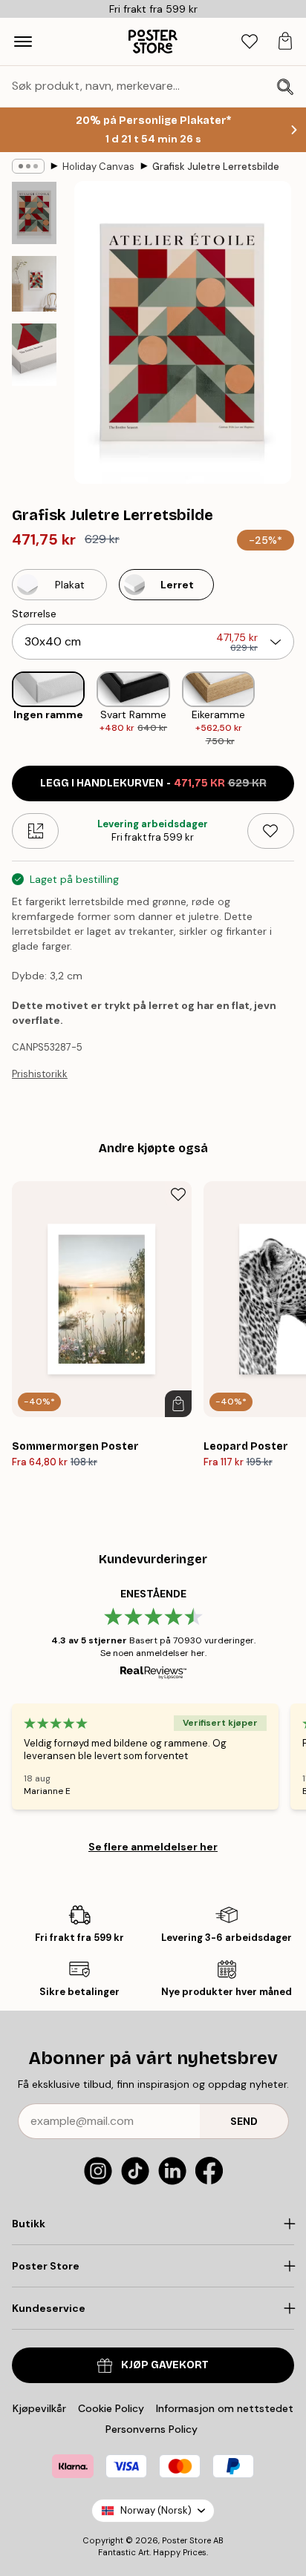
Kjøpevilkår (39, 2408)
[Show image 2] (34, 284)
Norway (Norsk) (156, 2510)
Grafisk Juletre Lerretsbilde (216, 167)
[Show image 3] (34, 355)
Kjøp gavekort (165, 2365)
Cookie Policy (111, 2408)
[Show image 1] (34, 213)
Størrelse (34, 614)
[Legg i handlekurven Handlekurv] (178, 1404)
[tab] (250, 42)
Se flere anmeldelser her (153, 1847)
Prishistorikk (40, 1074)
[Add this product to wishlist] (271, 831)
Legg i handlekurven (153, 783)
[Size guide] (35, 831)
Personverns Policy (153, 2429)
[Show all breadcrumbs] (28, 166)
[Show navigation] (23, 42)
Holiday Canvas (98, 167)
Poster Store (186, 2540)
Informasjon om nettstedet (225, 2408)
